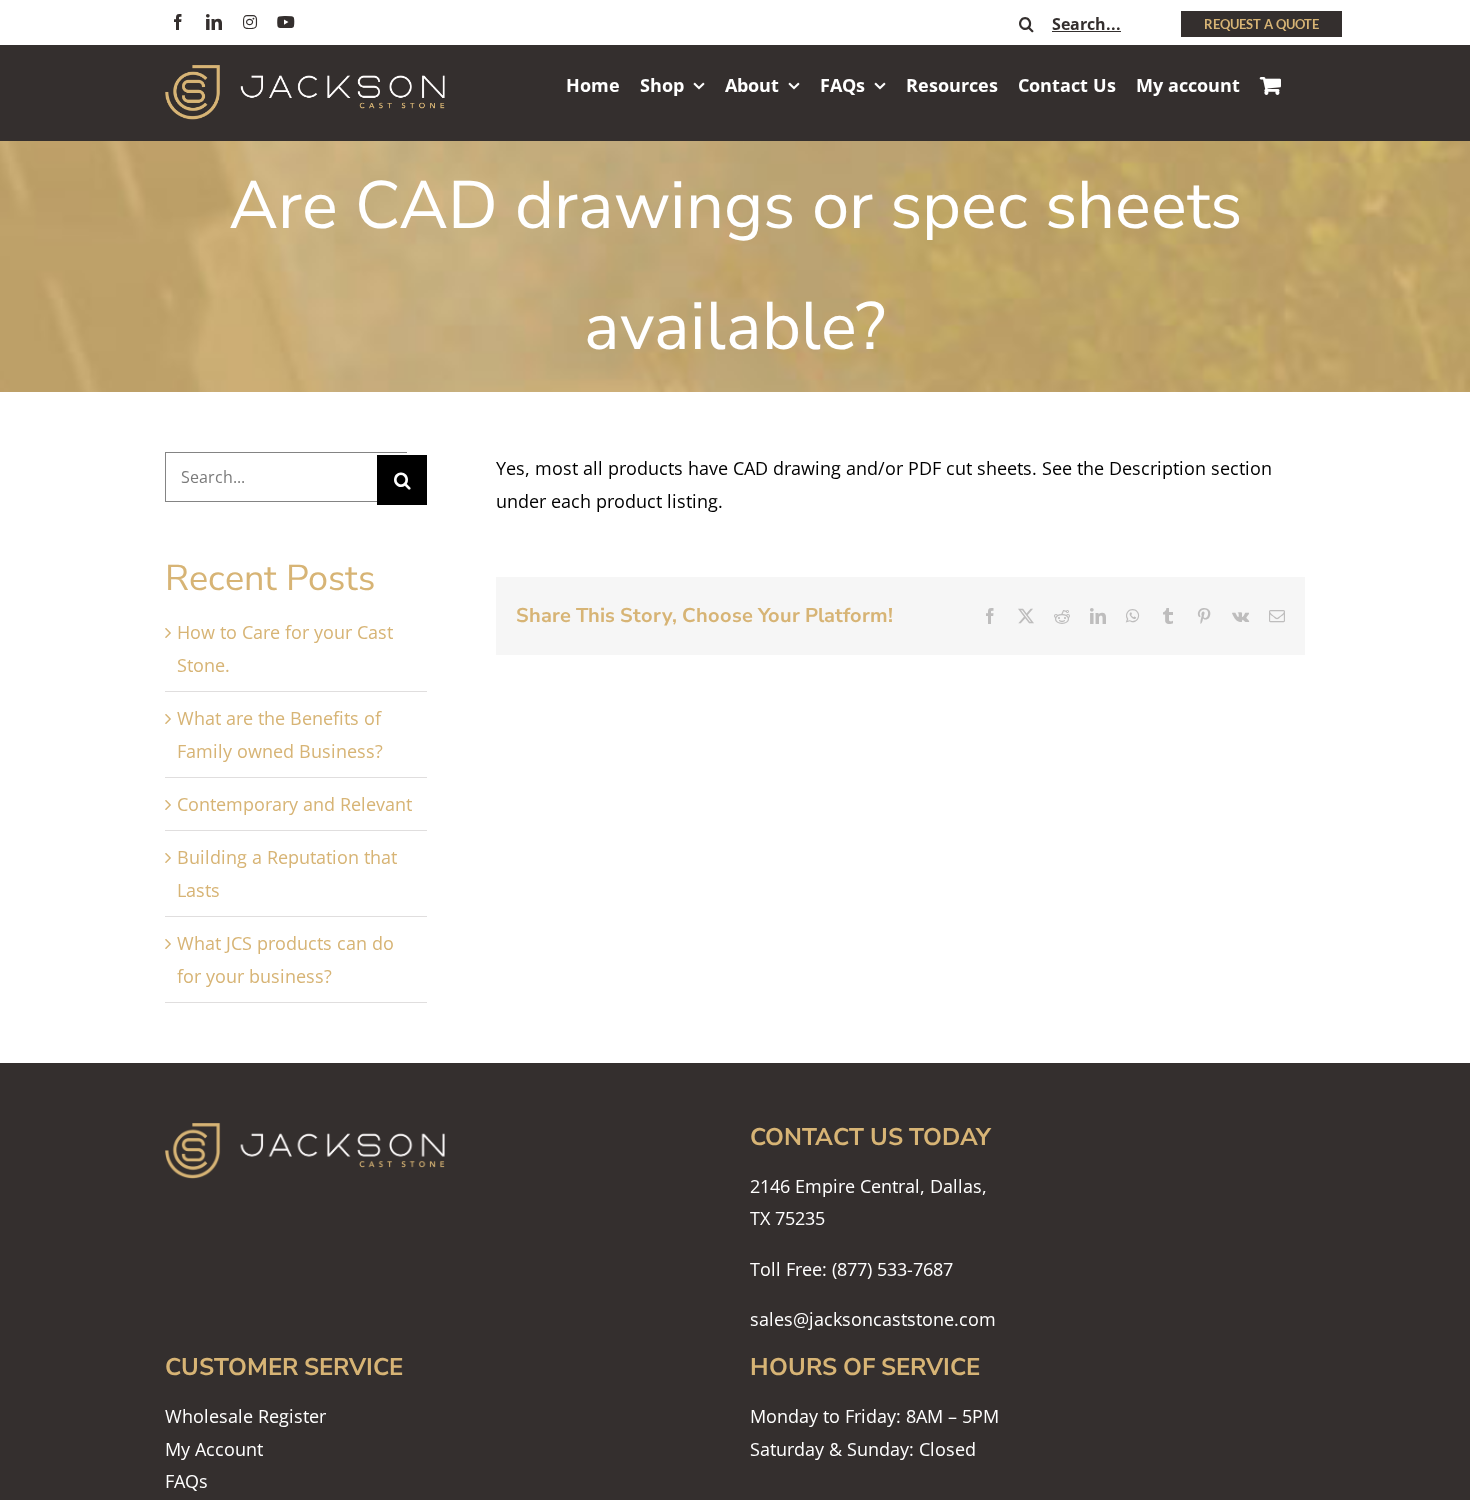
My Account (214, 1449)
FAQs (186, 1481)
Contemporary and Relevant (294, 804)
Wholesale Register (245, 1416)
